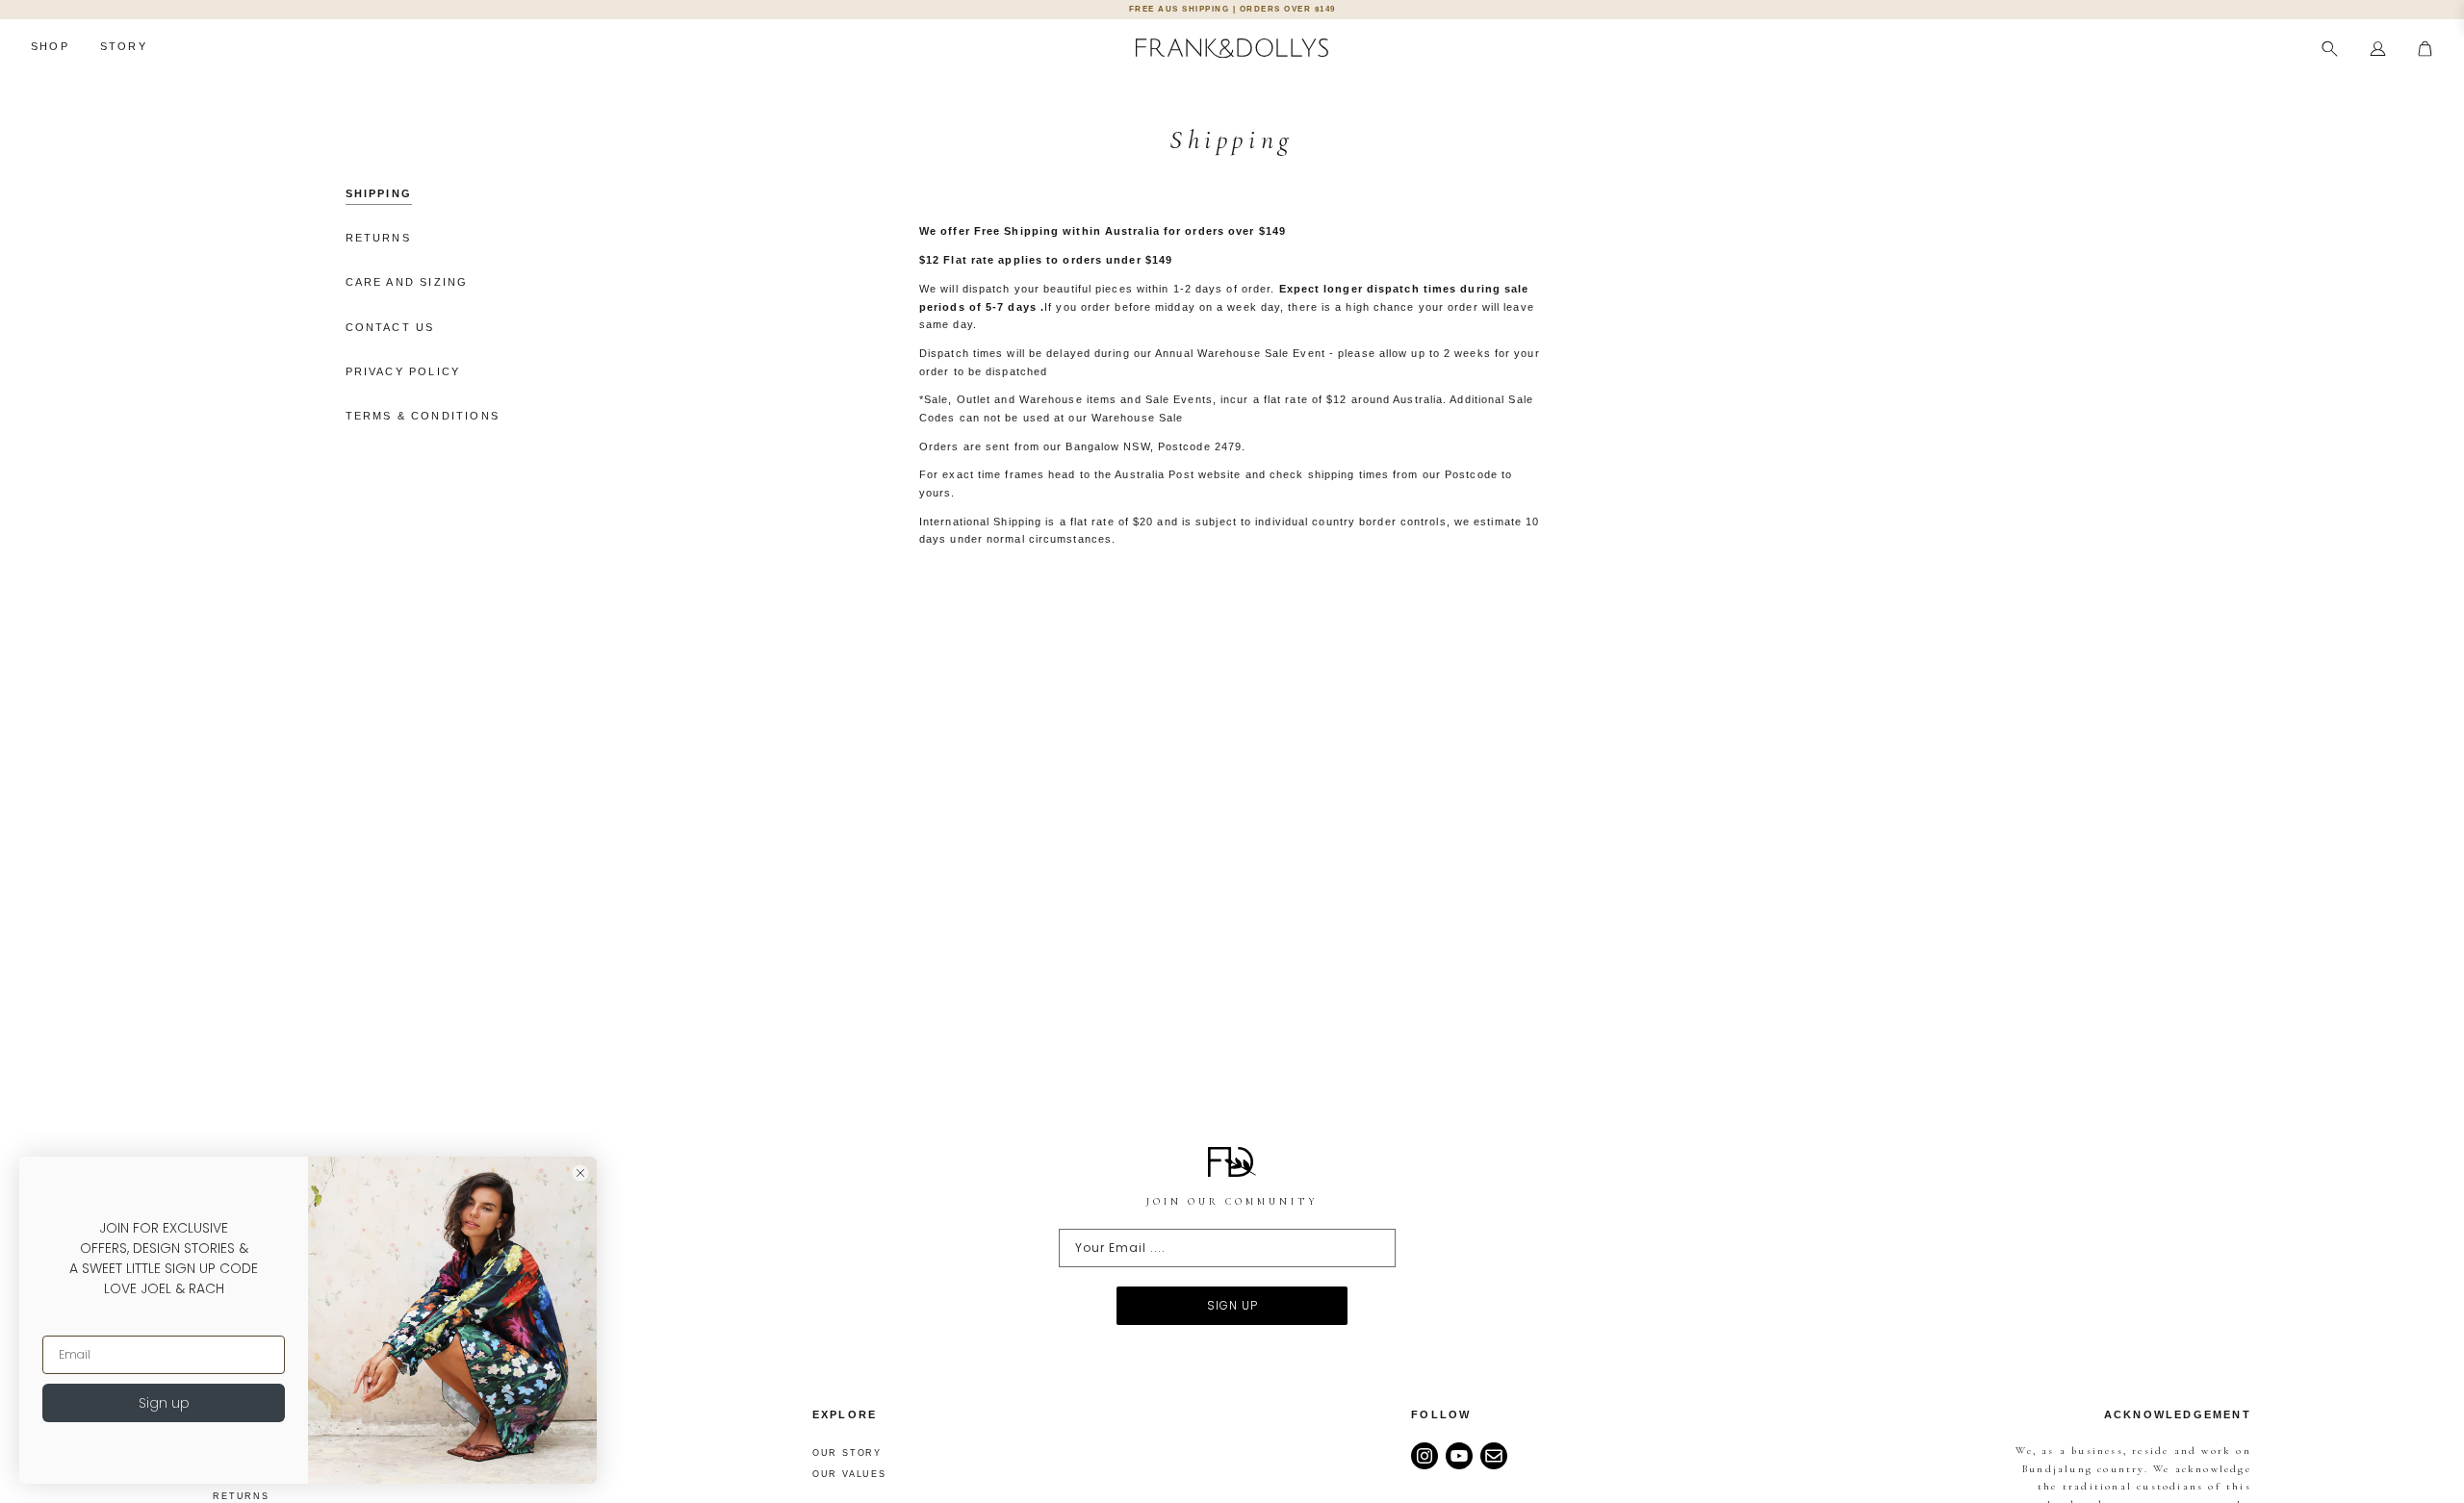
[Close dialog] (580, 1173)
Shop (50, 46)
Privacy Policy (403, 371)
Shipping (379, 193)
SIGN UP (1232, 1305)
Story (124, 46)
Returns (378, 238)
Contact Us (390, 327)
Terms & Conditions (423, 416)
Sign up (164, 1403)
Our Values (849, 1474)
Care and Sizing (407, 282)
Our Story (847, 1453)
